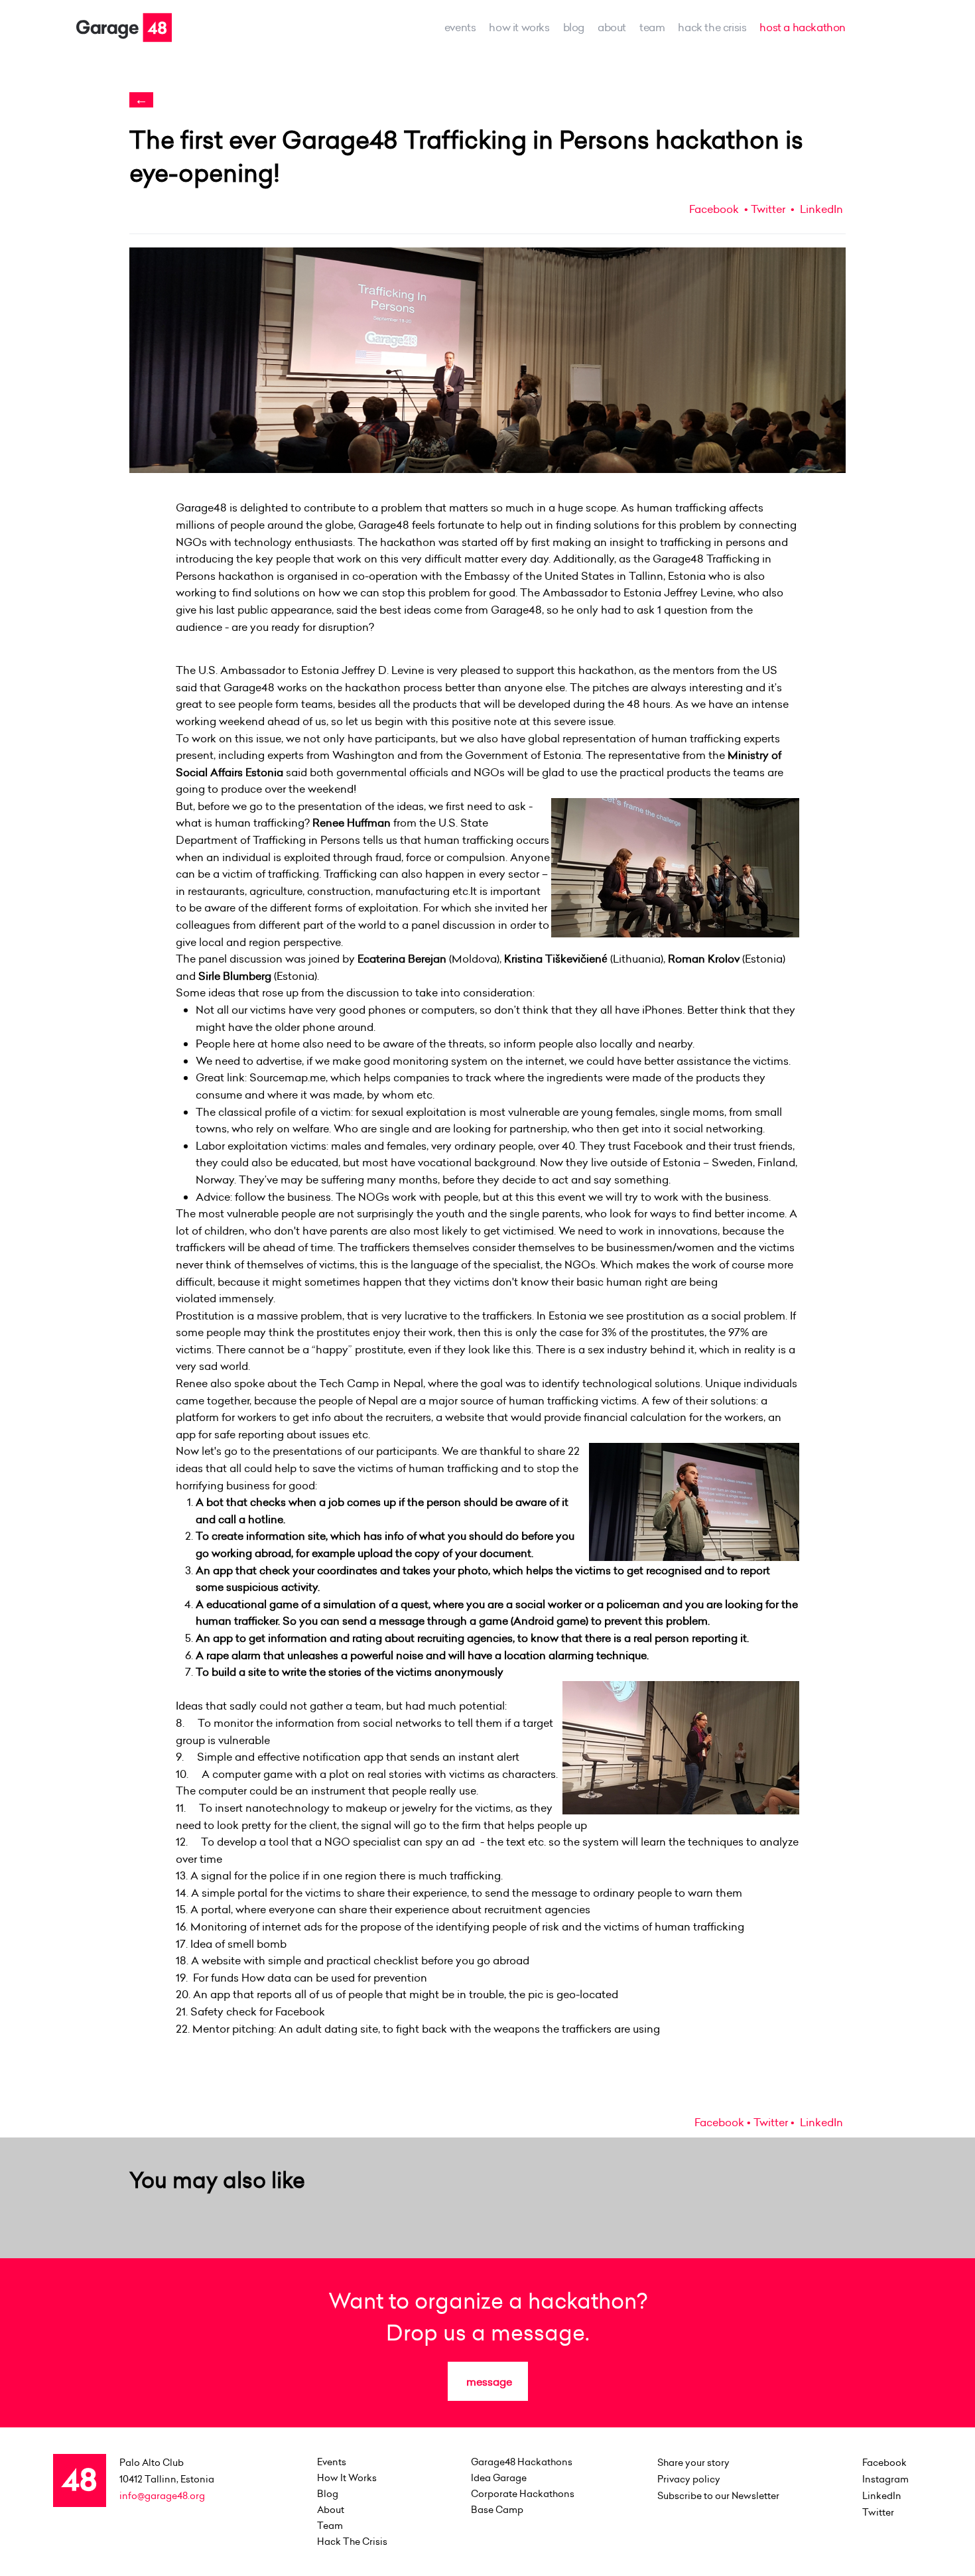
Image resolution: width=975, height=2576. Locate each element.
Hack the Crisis (712, 27)
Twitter (768, 209)
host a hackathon (803, 27)
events (460, 27)
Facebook (714, 209)
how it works (519, 27)
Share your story (693, 2463)
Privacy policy (689, 2479)
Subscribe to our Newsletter (718, 2496)
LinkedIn (820, 209)
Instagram (885, 2479)
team (652, 27)
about (612, 27)
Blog (574, 27)
